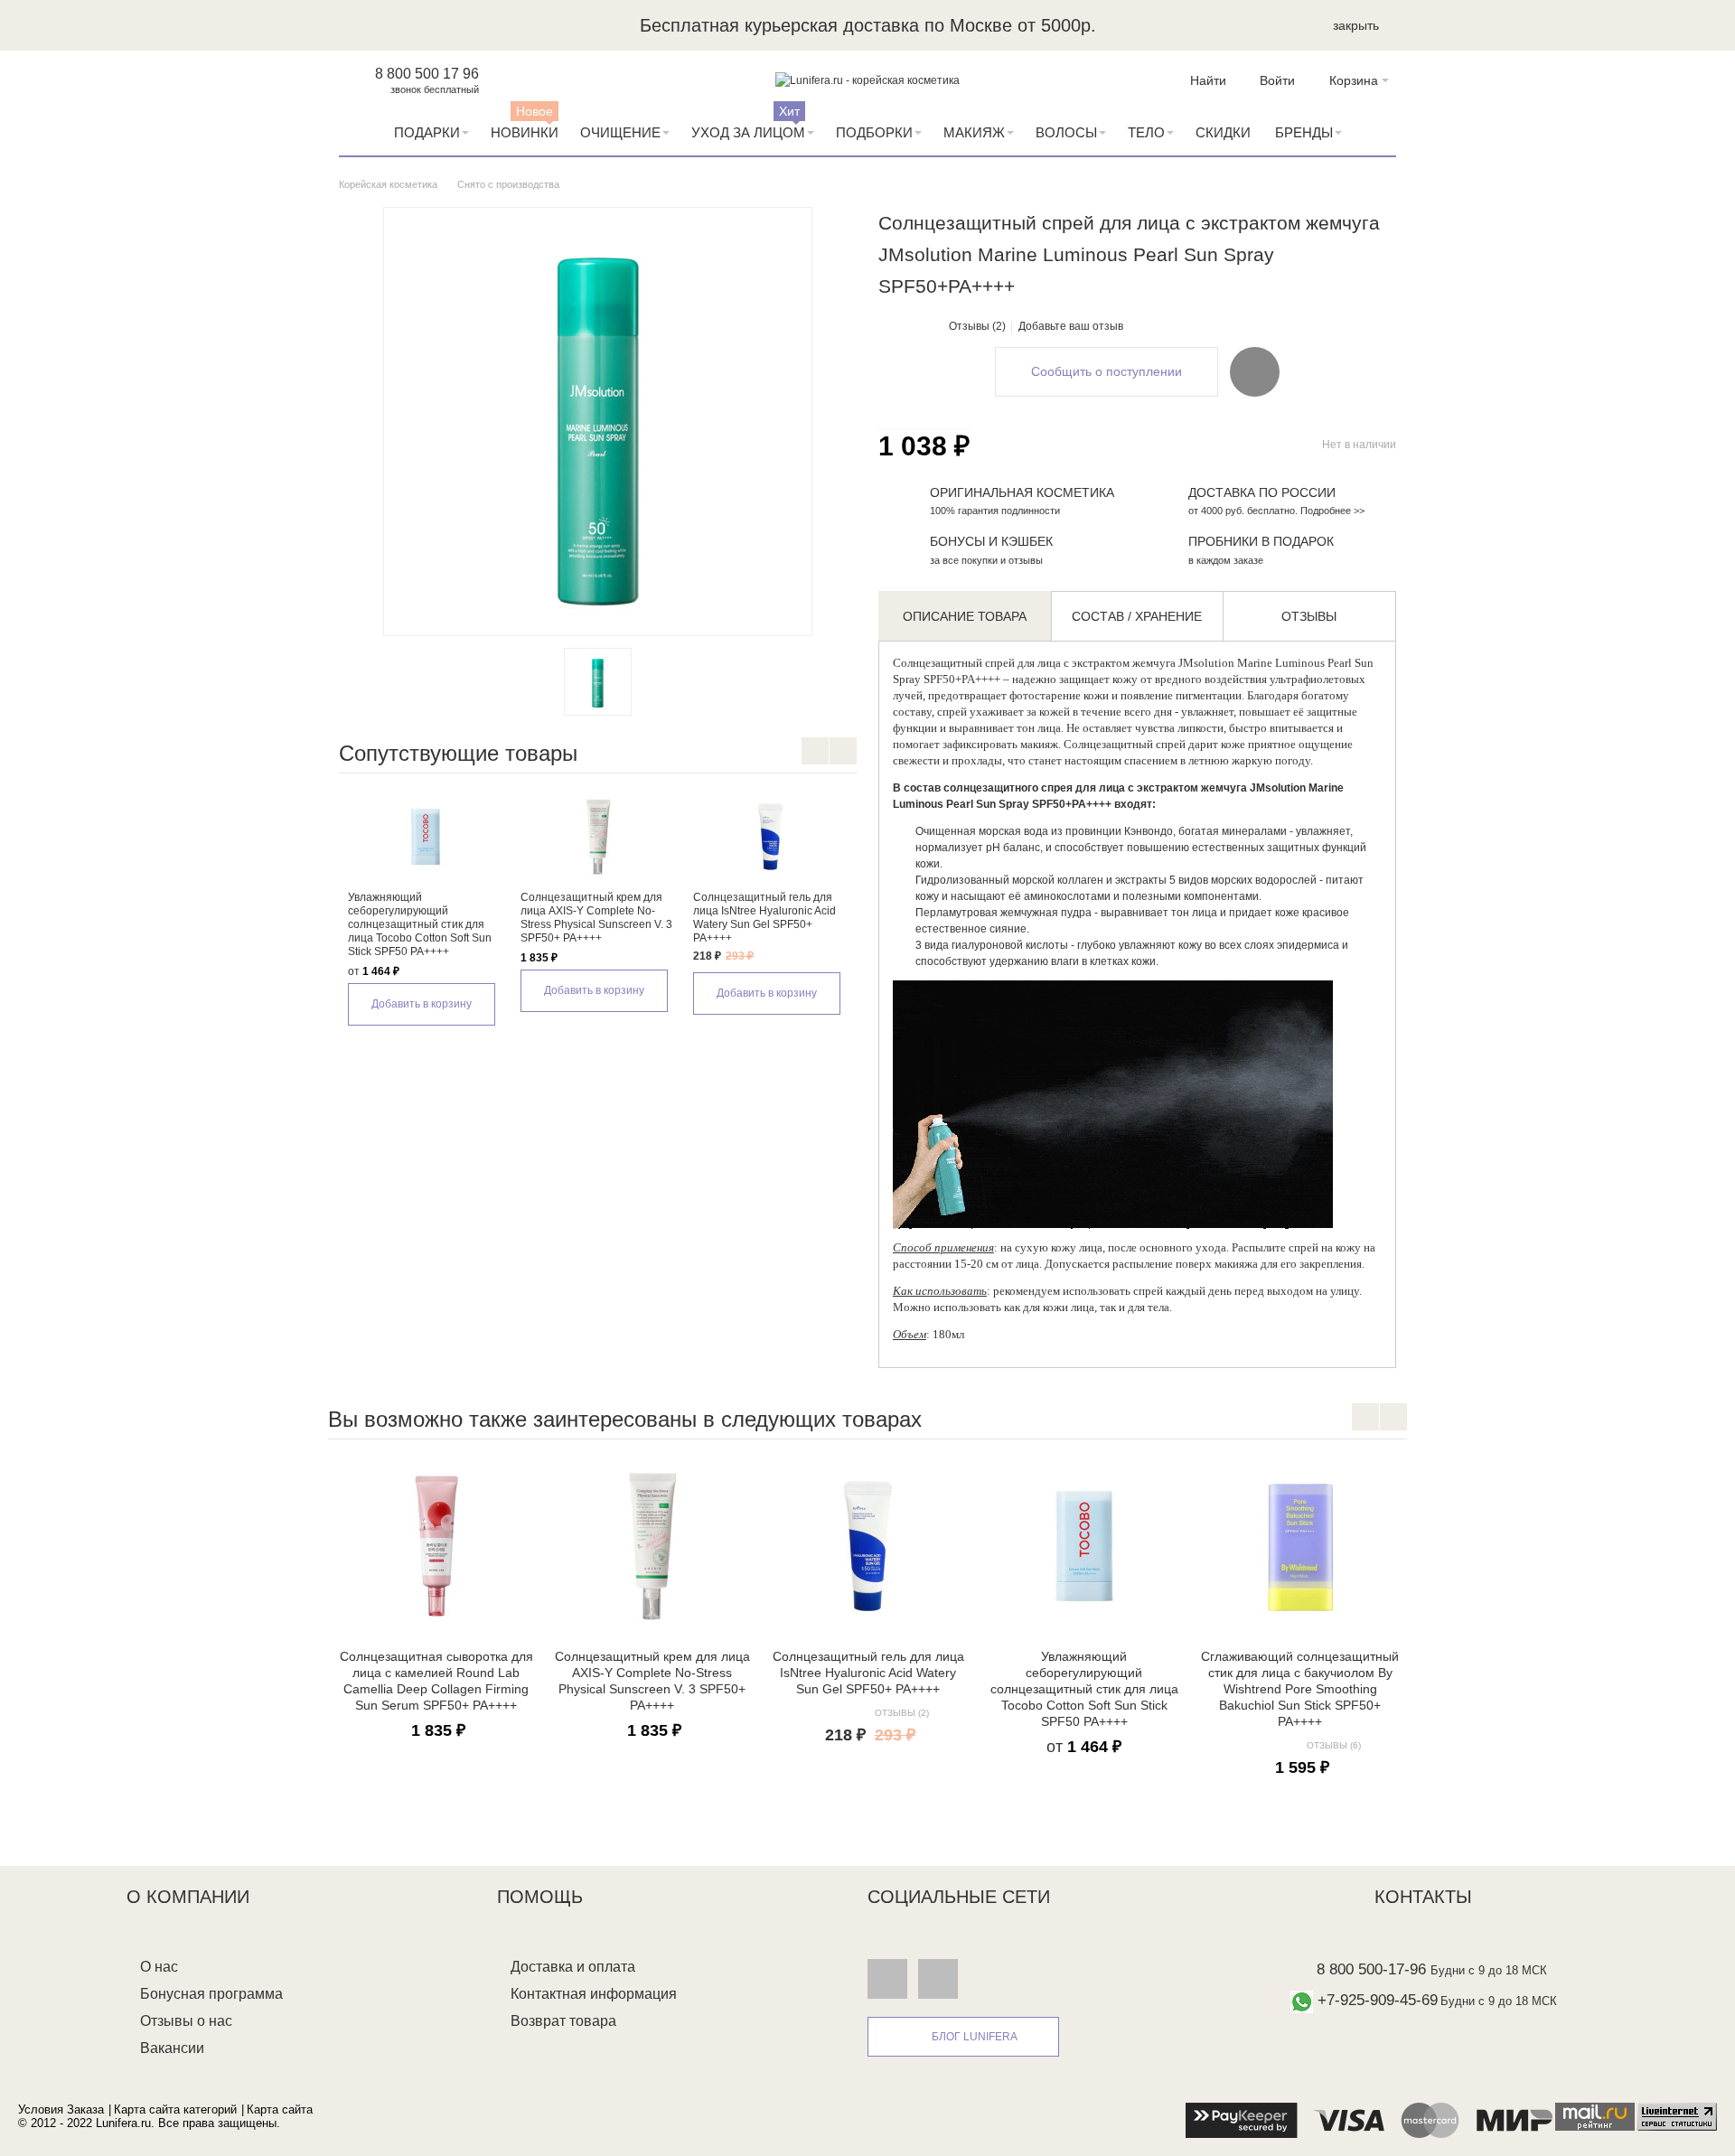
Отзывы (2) (977, 326)
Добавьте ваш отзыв (1071, 326)
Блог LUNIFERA (975, 2037)
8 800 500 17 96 (427, 74)
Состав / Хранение (1137, 616)
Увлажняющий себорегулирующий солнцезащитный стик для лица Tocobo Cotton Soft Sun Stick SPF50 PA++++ (420, 924)
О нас (159, 1967)
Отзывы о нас (186, 2021)
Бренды (1304, 132)
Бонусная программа (211, 1994)
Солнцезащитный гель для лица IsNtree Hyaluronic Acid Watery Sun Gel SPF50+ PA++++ (764, 918)
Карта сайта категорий (175, 2109)
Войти (1277, 80)
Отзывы (1309, 616)
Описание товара (965, 616)
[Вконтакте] (887, 1979)
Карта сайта (280, 2109)
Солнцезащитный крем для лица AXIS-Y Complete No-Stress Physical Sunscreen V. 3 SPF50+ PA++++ (596, 918)
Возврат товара (563, 2021)
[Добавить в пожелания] (1255, 371)
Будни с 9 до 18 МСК (1489, 1970)
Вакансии (172, 2048)
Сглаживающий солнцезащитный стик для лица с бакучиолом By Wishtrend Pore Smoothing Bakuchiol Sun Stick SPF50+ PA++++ (1300, 1689)
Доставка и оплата (573, 1967)
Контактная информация (594, 1994)
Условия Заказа (61, 2109)
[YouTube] (938, 1979)
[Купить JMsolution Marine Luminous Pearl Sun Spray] (598, 682)
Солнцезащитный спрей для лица (977, 663)
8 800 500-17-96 (1371, 1969)
